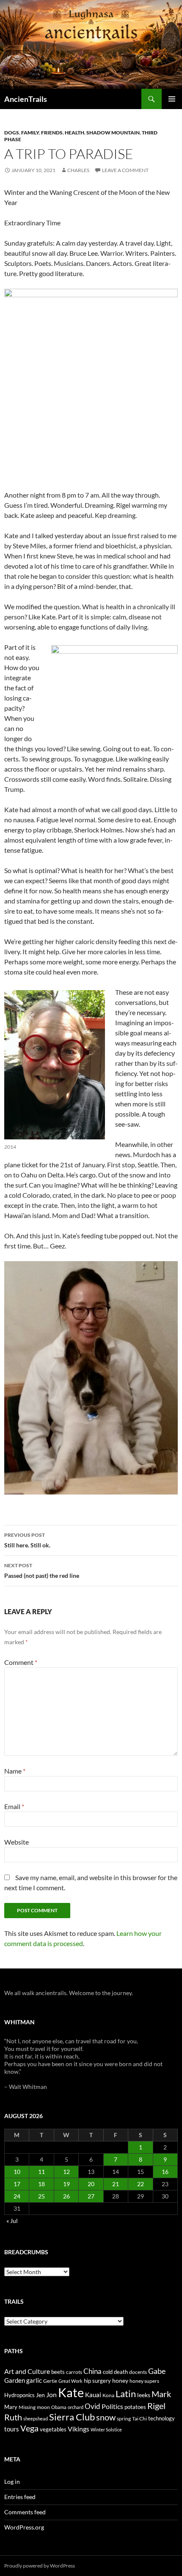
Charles (78, 170)
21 (116, 2184)
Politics (112, 2406)
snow (106, 2417)
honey (120, 2380)
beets (58, 2372)
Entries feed (20, 2497)
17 (17, 2184)
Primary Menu (172, 99)
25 (41, 2196)
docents (138, 2372)
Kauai (93, 2395)
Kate (71, 2392)
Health (74, 133)
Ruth (13, 2417)
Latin (126, 2394)
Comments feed (25, 2512)
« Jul (12, 2221)
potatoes (135, 2407)
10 (17, 2172)
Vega (29, 2428)
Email (14, 1806)
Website (17, 1842)
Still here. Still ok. (27, 1540)
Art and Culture (27, 2371)
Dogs (12, 133)
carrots (74, 2372)
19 (66, 2184)
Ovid (92, 2406)
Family (30, 133)
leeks (144, 2395)
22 (141, 2184)
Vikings (79, 2429)
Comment (21, 1662)
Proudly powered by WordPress (40, 2566)
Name (15, 1771)
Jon (51, 2394)
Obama (59, 2407)
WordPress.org (24, 2527)
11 (41, 2172)
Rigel (156, 2406)
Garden (15, 2380)
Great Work (70, 2381)
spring (124, 2419)
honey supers (144, 2381)
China (92, 2371)
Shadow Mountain (113, 133)
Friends (52, 133)
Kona (108, 2395)
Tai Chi (139, 2419)
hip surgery (97, 2381)
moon (43, 2407)
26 (66, 2196)
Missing (27, 2407)
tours (12, 2429)
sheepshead (36, 2419)
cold (108, 2372)
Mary (11, 2407)
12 (66, 2172)
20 (91, 2184)
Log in (12, 2482)
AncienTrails (26, 99)
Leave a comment (125, 170)
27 (91, 2196)
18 (41, 2184)
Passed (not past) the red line (42, 1571)
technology (161, 2418)
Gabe (157, 2371)
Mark (161, 2394)
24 (17, 2196)
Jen (40, 2395)
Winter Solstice (106, 2430)
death (121, 2372)
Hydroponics (19, 2395)
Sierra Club (72, 2417)
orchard (76, 2407)
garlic (34, 2380)
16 (165, 2172)
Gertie (50, 2381)
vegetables (53, 2429)
